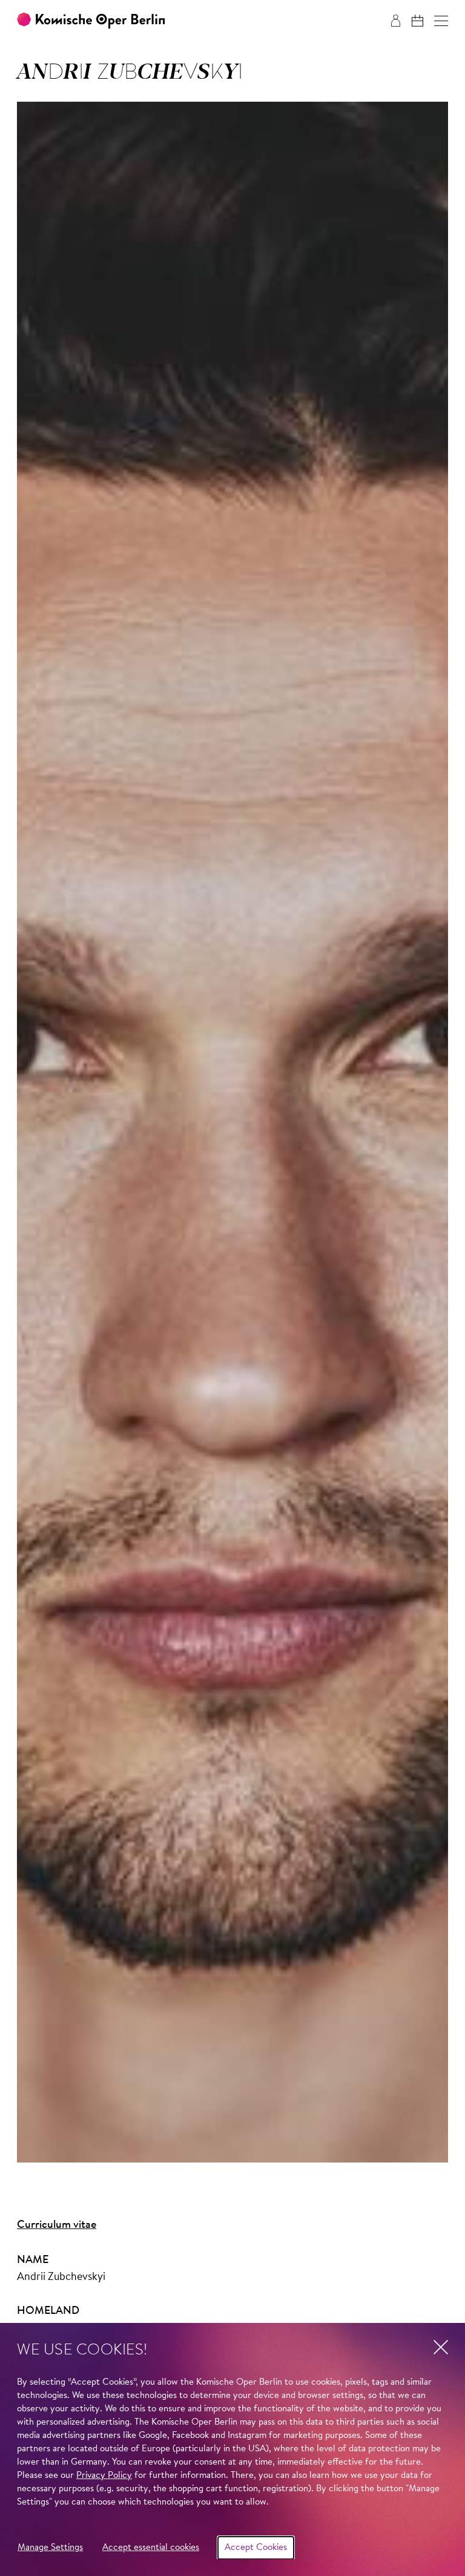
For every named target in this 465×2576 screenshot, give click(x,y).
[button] (441, 21)
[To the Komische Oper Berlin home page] (91, 21)
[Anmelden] (396, 21)
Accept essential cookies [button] (151, 2548)
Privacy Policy (104, 2476)
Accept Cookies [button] (256, 2548)
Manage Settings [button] (50, 2548)
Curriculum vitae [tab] (57, 2225)
